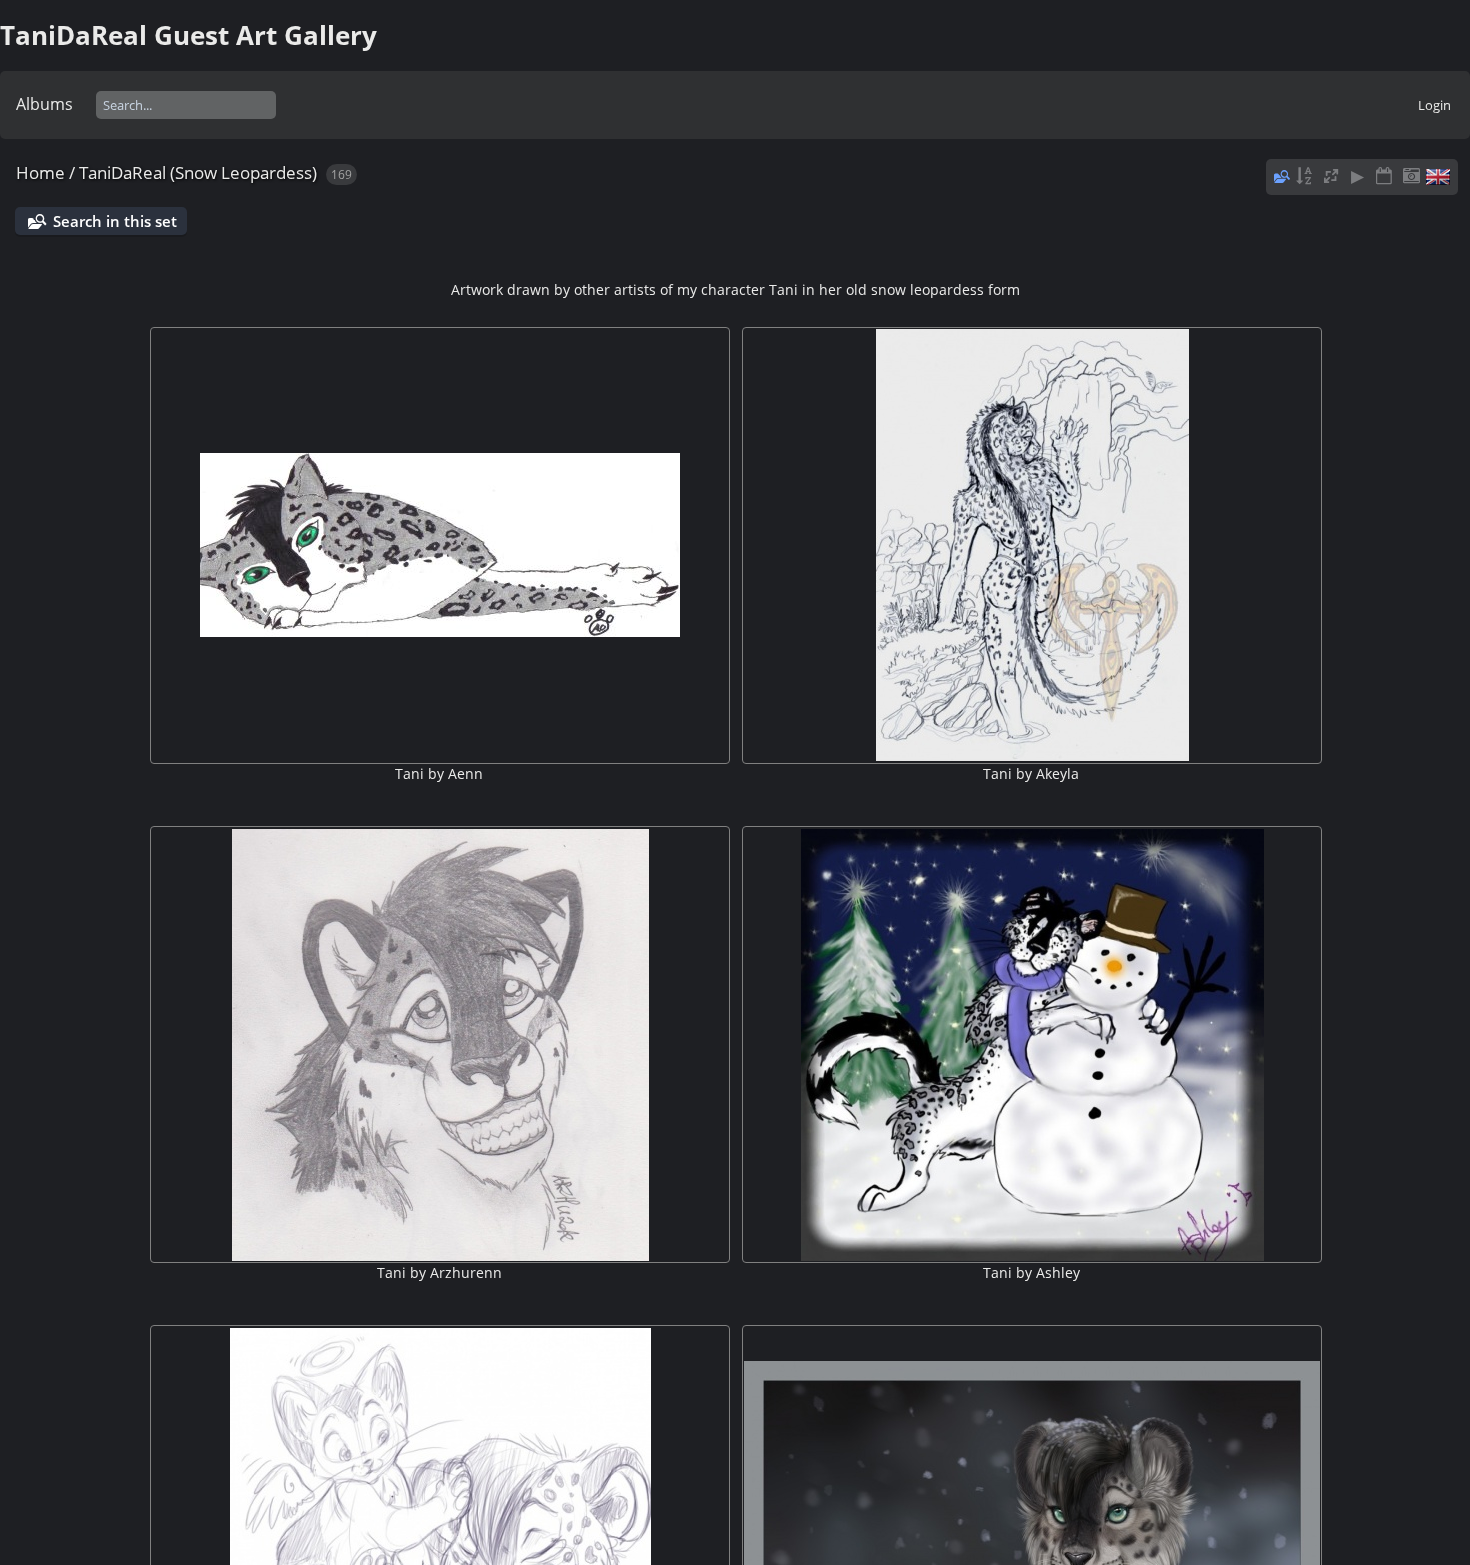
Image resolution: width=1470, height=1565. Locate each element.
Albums (44, 104)
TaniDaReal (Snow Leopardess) (198, 172)
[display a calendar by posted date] (1384, 176)
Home (40, 172)
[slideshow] (1358, 176)
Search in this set (115, 221)
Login (1434, 105)
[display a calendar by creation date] (1411, 176)
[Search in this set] (1280, 176)
